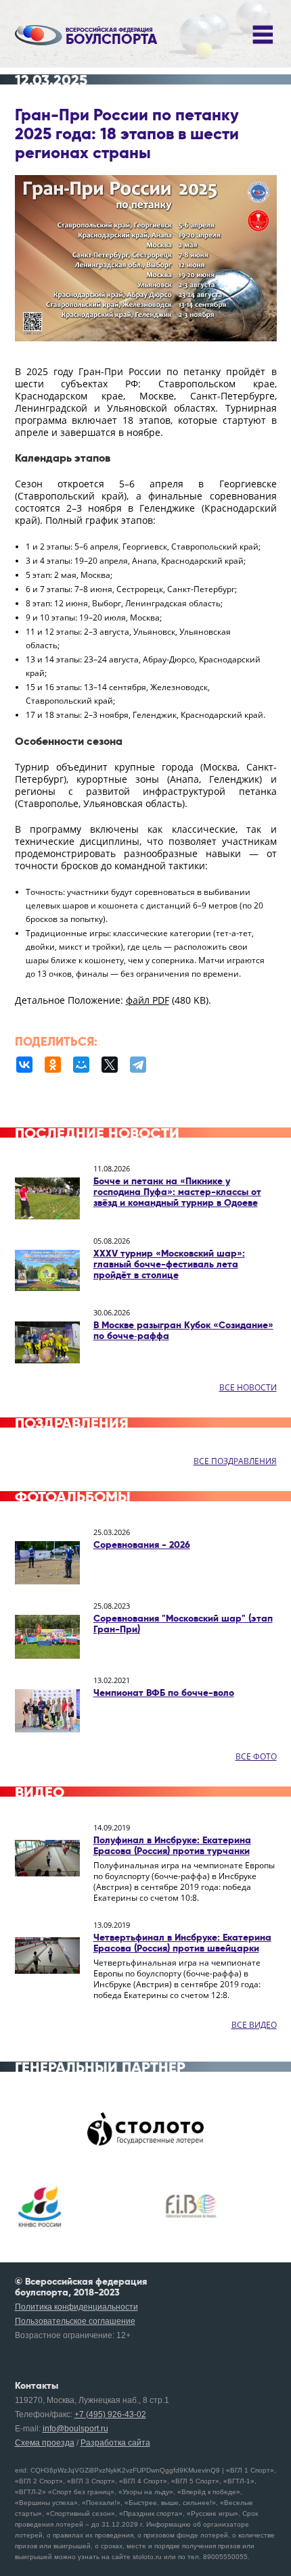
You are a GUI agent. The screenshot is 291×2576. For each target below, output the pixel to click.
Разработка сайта (115, 2443)
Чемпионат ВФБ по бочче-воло (164, 1693)
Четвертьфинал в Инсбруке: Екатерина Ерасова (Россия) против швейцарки (182, 1943)
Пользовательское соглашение (75, 2321)
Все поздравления (235, 1461)
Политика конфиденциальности (76, 2307)
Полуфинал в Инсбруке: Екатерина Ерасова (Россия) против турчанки (172, 1845)
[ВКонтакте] (24, 1065)
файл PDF (148, 1000)
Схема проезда (45, 2443)
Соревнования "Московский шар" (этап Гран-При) (183, 1624)
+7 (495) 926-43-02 (110, 2414)
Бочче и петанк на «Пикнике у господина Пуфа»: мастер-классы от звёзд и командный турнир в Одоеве (177, 1192)
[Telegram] (138, 1065)
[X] (110, 1065)
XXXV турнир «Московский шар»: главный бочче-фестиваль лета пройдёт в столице (169, 1264)
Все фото (256, 1756)
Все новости (248, 1387)
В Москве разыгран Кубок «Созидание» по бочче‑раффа (183, 1330)
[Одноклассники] (53, 1065)
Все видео (254, 2025)
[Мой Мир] (81, 1065)
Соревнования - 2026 (142, 1545)
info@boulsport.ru (75, 2429)
